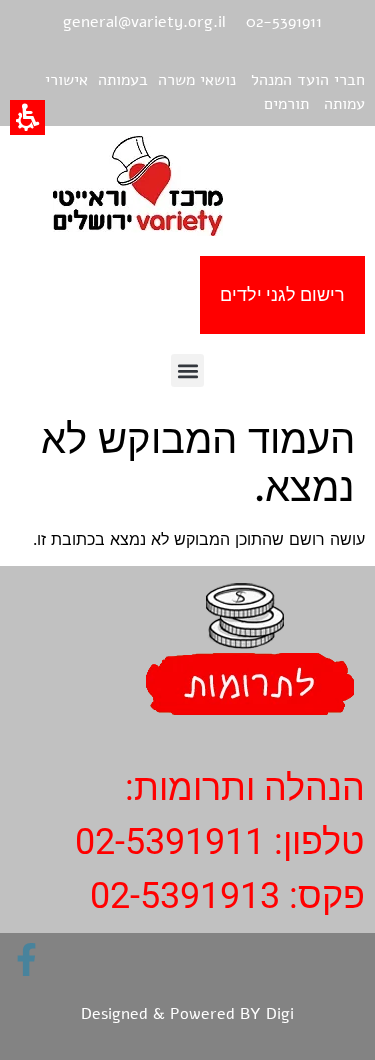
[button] (187, 370)
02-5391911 (170, 842)
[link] (26, 959)
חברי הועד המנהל (308, 80)
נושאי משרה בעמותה (167, 80)
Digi (280, 1014)
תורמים (286, 104)
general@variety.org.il (144, 22)
